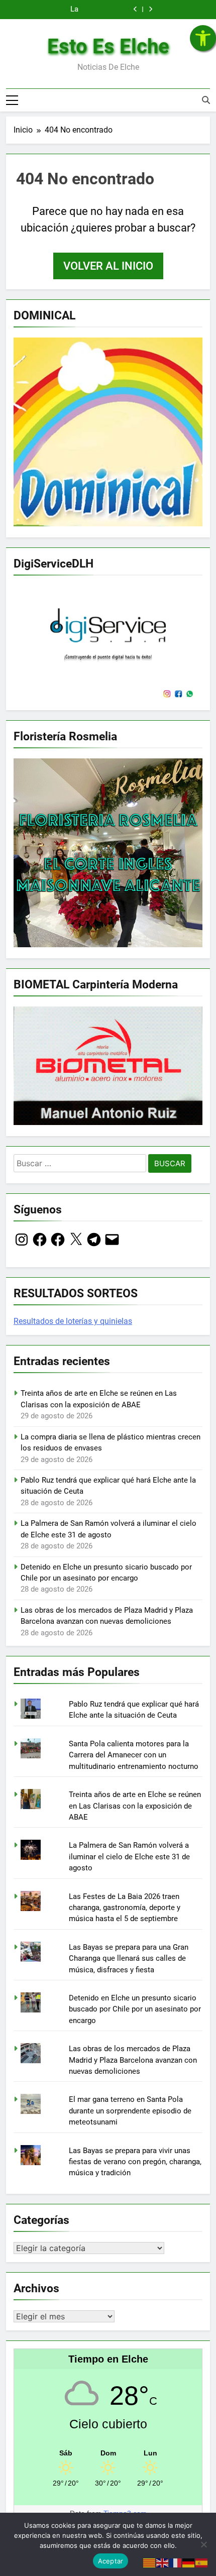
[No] (203, 2544)
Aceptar (111, 2561)
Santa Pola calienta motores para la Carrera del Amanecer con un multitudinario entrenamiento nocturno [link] (134, 1755)
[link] (203, 38)
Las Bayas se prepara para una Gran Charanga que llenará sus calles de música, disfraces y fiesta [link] (129, 1958)
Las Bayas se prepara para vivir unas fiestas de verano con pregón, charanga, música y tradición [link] (135, 2162)
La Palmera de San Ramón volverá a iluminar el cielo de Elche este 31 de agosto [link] (129, 1857)
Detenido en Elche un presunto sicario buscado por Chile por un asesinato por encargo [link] (135, 2009)
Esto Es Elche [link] (108, 46)
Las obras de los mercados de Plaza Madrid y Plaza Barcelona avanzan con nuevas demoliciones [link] (133, 2060)
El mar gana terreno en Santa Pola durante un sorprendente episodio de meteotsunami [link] (130, 2111)
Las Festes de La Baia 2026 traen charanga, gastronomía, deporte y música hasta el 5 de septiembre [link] (125, 1908)
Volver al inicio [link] (108, 266)
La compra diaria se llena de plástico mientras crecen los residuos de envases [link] (69, 8)
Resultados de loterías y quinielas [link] (73, 1321)
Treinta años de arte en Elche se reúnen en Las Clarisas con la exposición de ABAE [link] (135, 1806)
